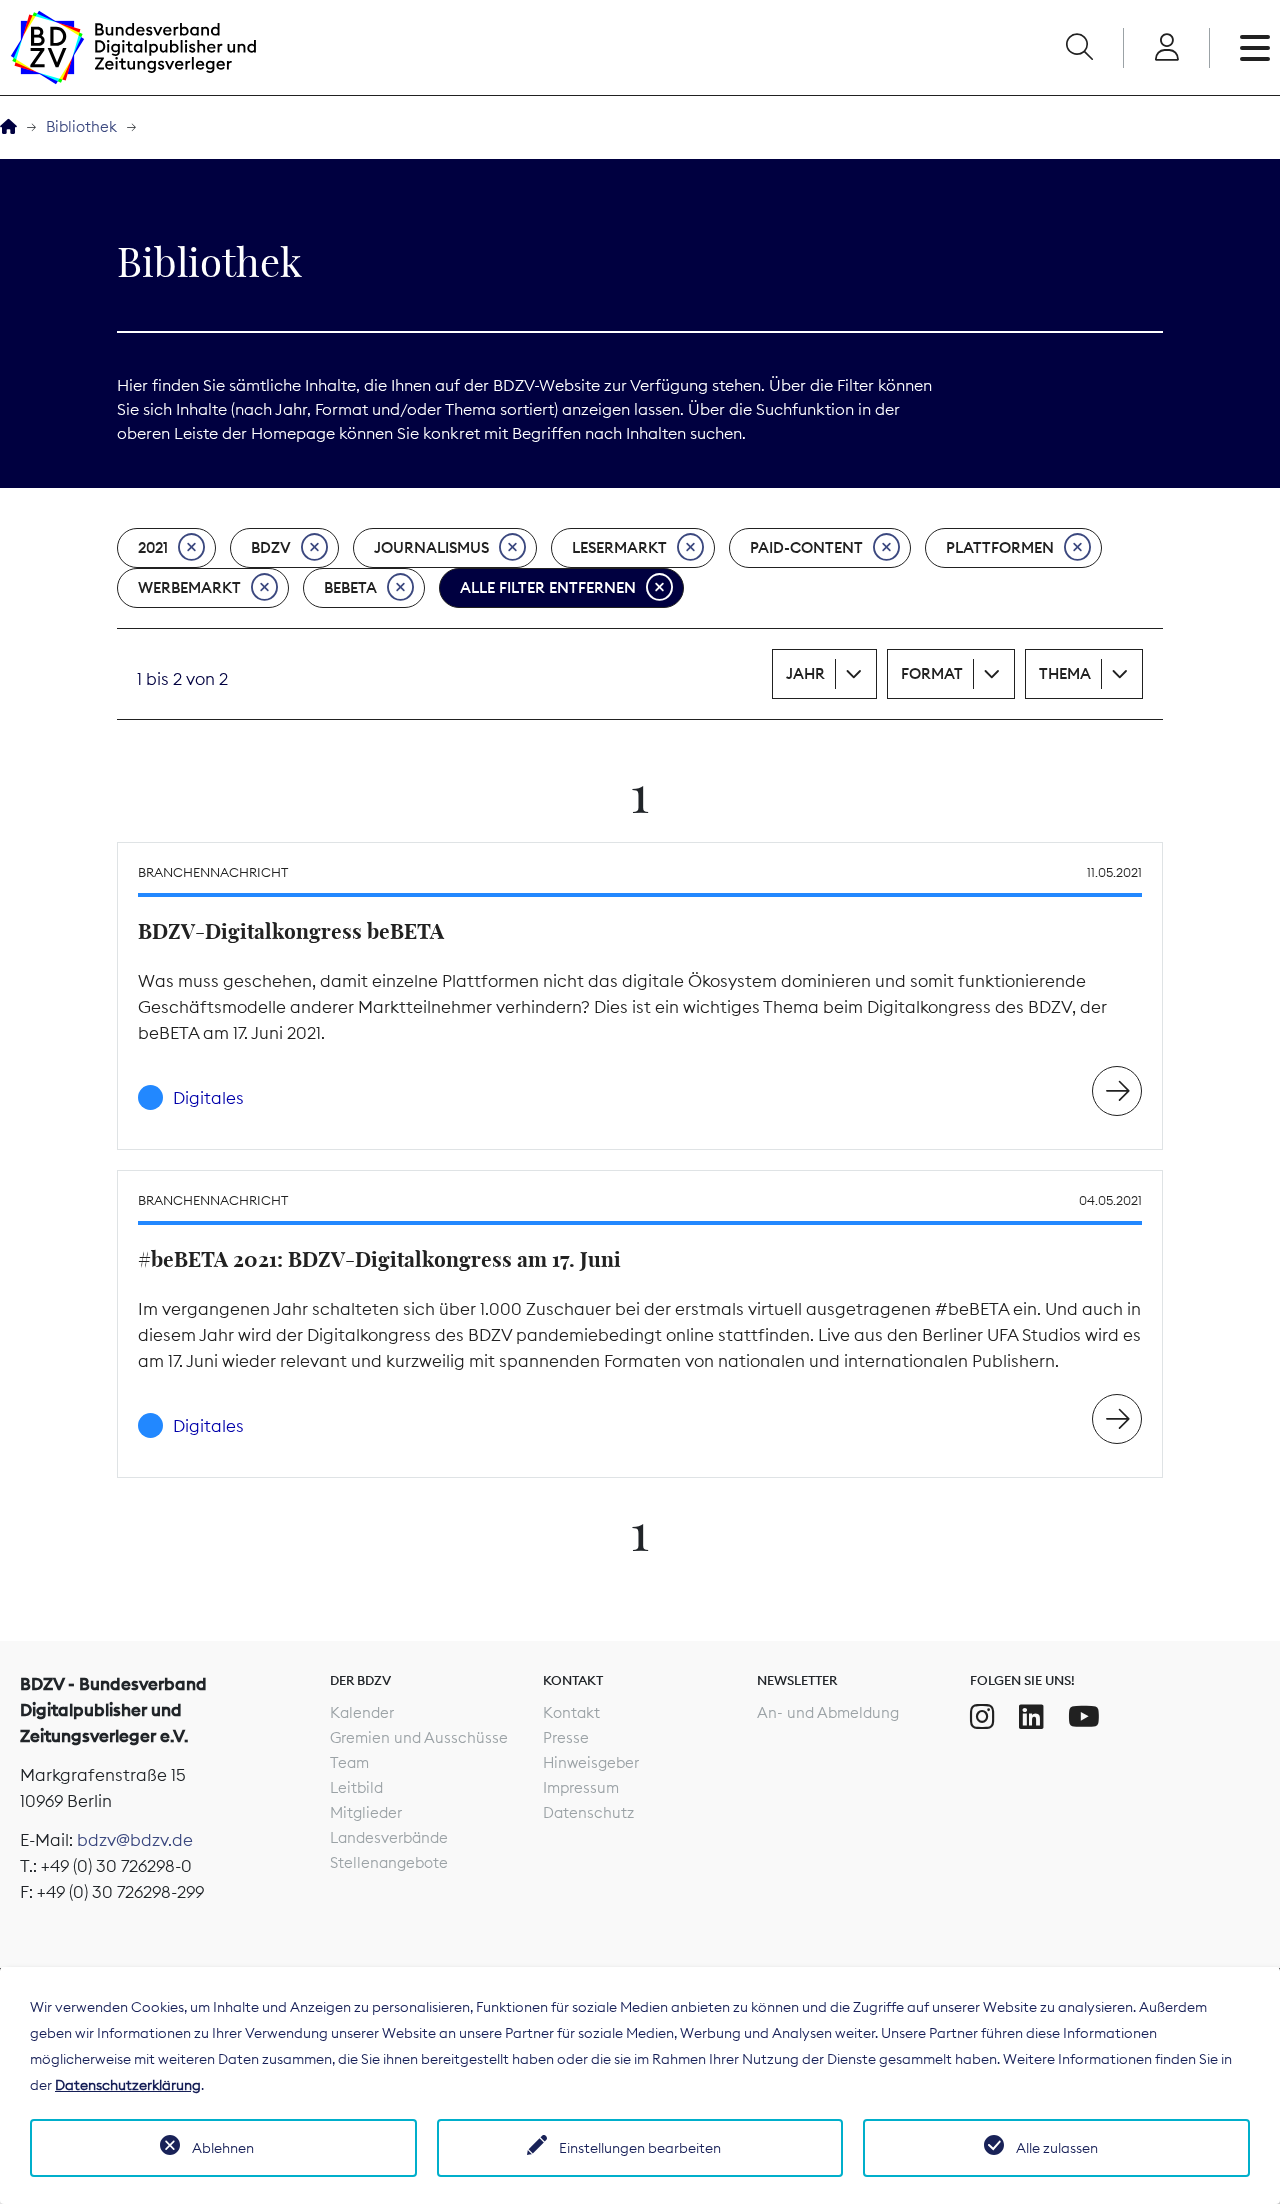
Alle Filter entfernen (548, 587)
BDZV (271, 547)
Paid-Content (806, 547)
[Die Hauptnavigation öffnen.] (1255, 48)
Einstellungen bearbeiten (640, 2148)
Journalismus (431, 547)
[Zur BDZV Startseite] (8, 127)
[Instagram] (982, 1717)
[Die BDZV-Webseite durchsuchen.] (1079, 48)
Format (932, 673)
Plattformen (1000, 547)
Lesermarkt (619, 547)
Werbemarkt (189, 587)
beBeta (350, 587)
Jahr (805, 673)
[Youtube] (1084, 1717)
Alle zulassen (1057, 2148)
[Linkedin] (1031, 1717)
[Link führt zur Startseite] (133, 47)
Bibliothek (81, 126)
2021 (153, 547)
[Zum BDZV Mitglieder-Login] (1166, 48)
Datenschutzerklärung (128, 2085)
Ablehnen (223, 2148)
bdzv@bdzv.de (135, 1840)
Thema (1065, 673)
